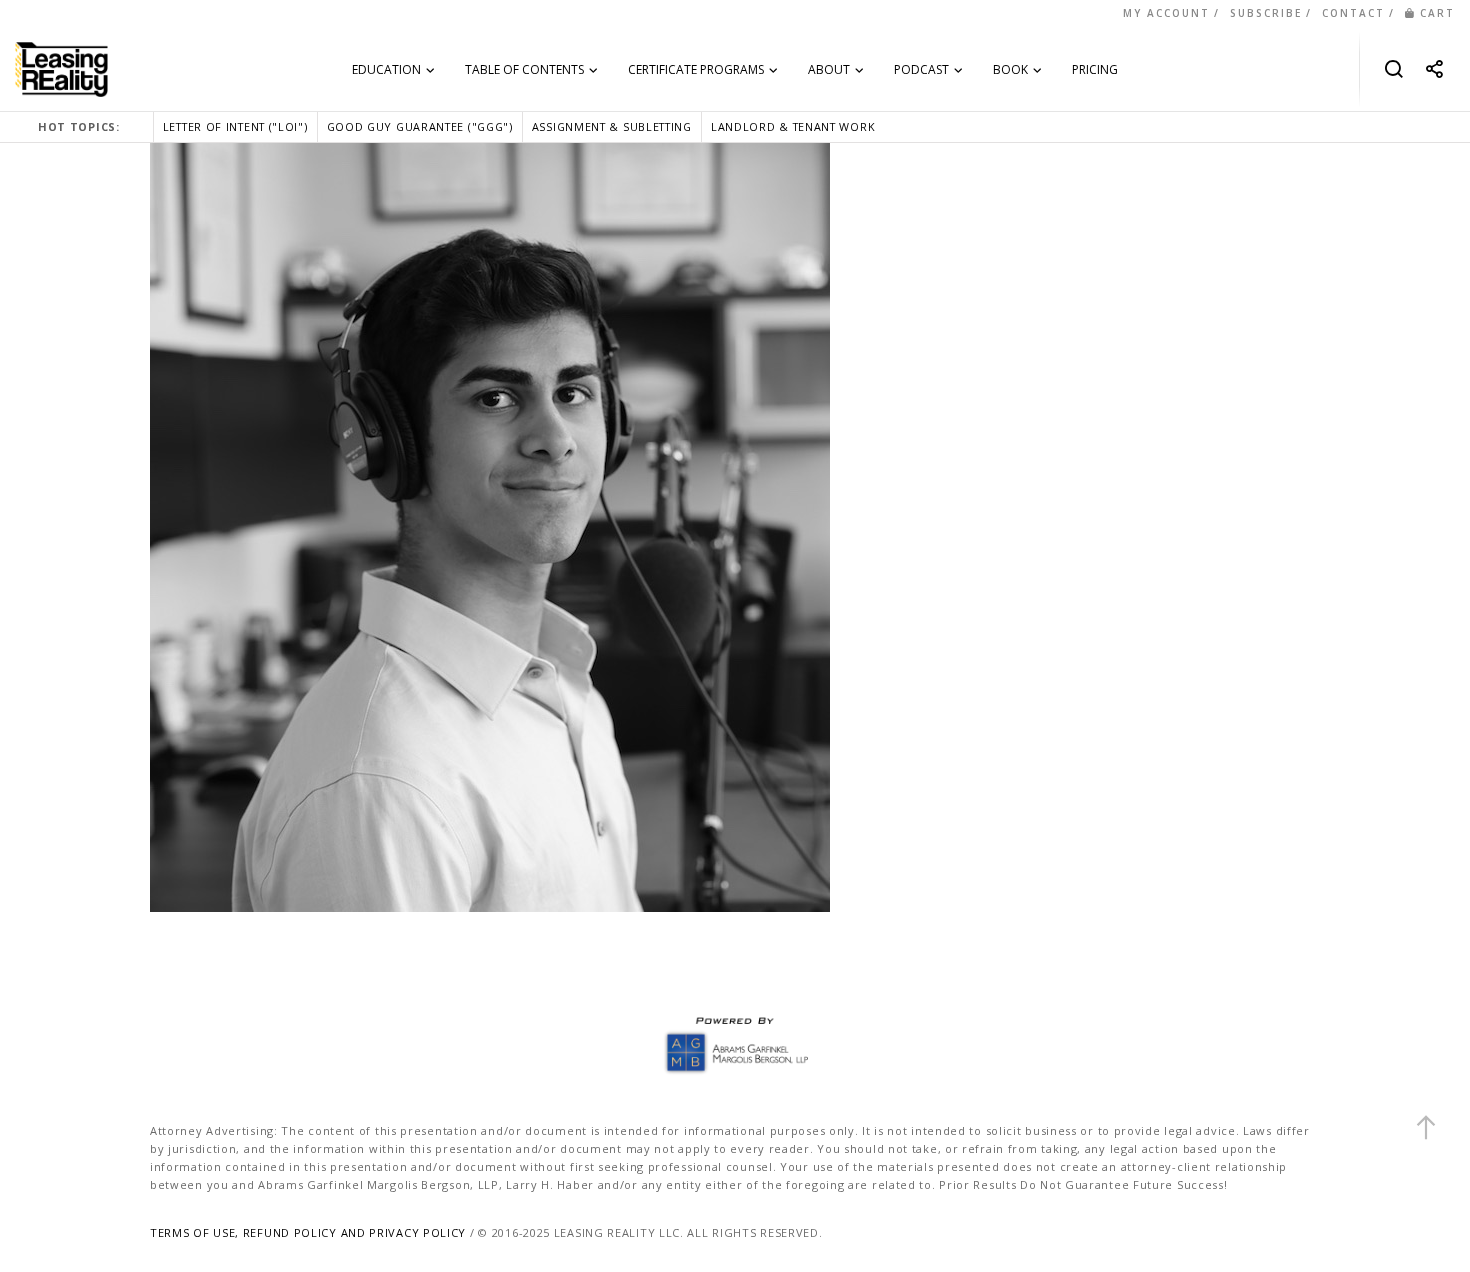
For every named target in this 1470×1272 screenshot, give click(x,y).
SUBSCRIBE (1266, 13)
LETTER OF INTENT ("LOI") (235, 126)
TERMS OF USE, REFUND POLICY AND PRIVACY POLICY (308, 1232)
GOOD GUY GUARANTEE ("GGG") (420, 126)
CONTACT (1353, 13)
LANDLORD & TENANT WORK (793, 126)
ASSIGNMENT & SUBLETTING (612, 126)
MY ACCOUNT (1166, 13)
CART (1437, 13)
